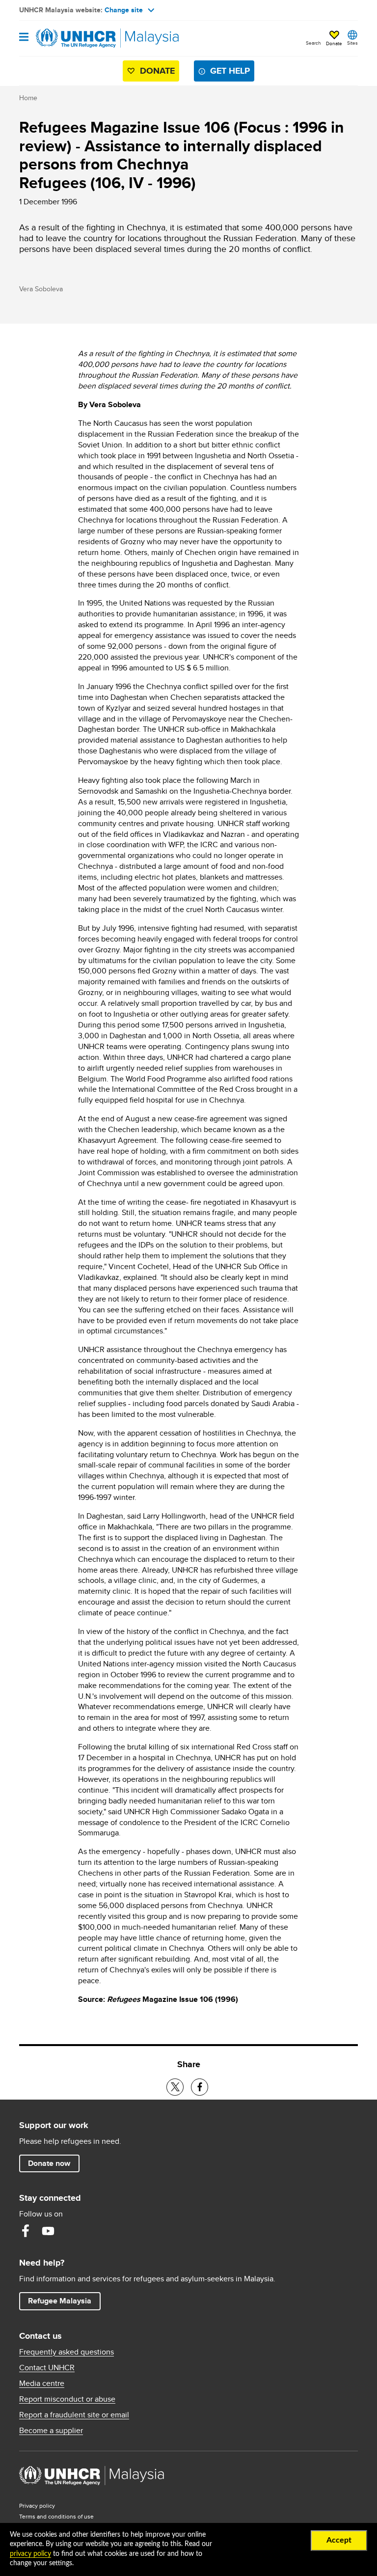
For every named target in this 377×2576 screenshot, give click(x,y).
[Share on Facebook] (200, 2087)
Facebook (26, 2231)
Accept (339, 2540)
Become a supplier (51, 2431)
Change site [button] (124, 10)
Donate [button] (334, 43)
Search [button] (313, 43)
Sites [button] (352, 43)
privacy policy (30, 2554)
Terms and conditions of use (56, 2516)
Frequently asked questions (67, 2352)
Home (28, 98)
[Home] (69, 38)
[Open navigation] (24, 38)
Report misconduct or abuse (67, 2399)
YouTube (48, 2231)
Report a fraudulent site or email (74, 2415)
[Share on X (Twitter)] (175, 2087)
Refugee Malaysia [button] (64, 2300)
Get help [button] (232, 70)
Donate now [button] (49, 2163)
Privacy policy (37, 2506)
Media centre (42, 2383)
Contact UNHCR (47, 2368)
